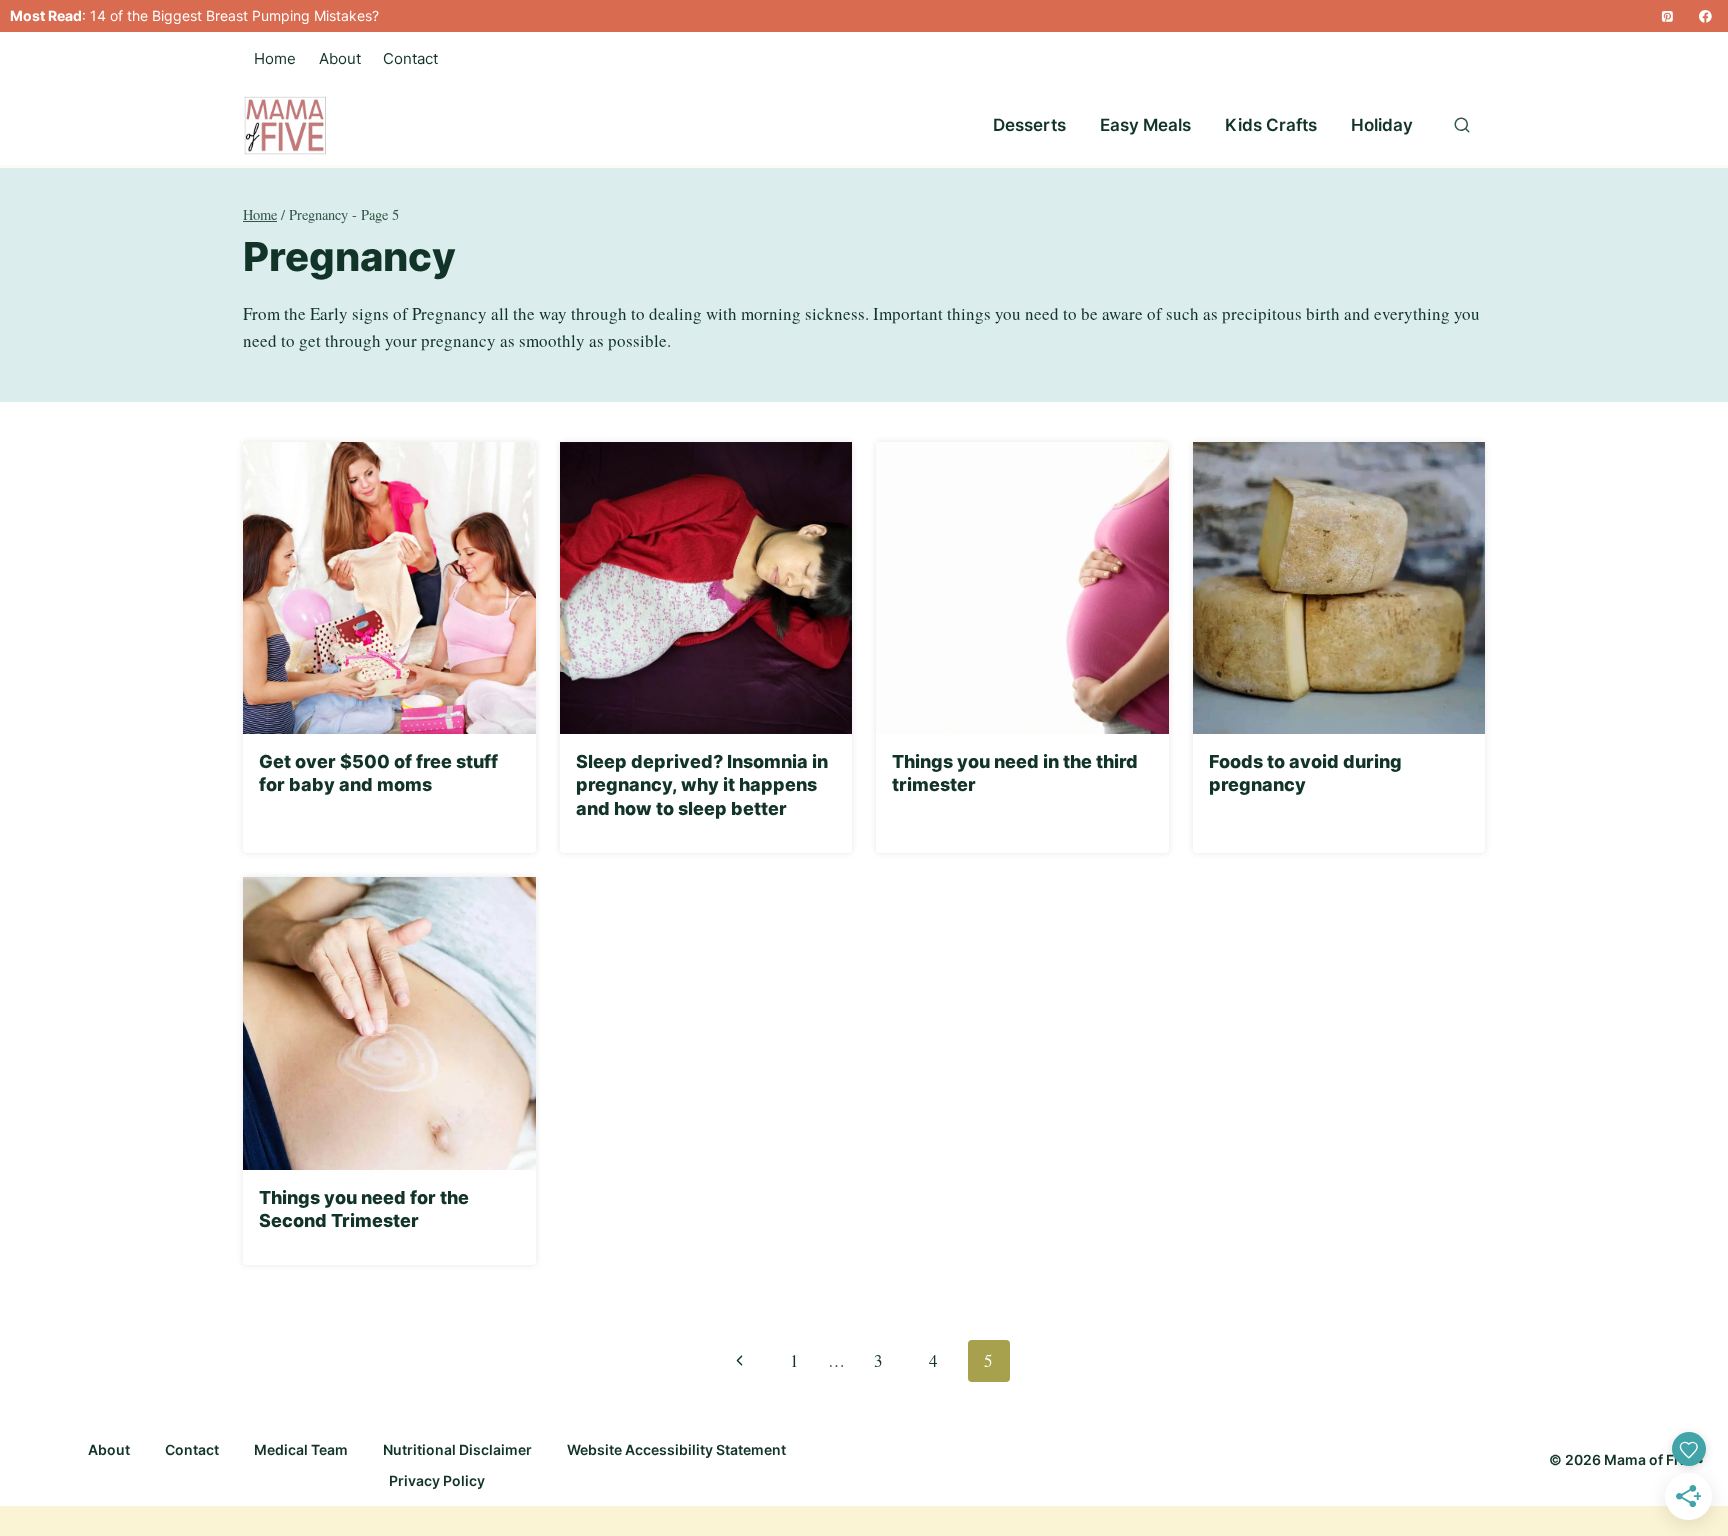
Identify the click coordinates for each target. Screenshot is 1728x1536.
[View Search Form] (1462, 126)
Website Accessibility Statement (676, 1449)
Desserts (1029, 125)
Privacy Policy (437, 1480)
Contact (410, 58)
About (340, 58)
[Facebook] (1706, 16)
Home (275, 58)
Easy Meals (1145, 125)
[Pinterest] (1667, 16)
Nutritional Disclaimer (457, 1449)
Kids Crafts (1271, 125)
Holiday (1382, 125)
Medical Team (301, 1449)
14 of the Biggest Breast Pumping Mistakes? (234, 15)
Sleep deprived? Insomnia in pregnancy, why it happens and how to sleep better (702, 785)
